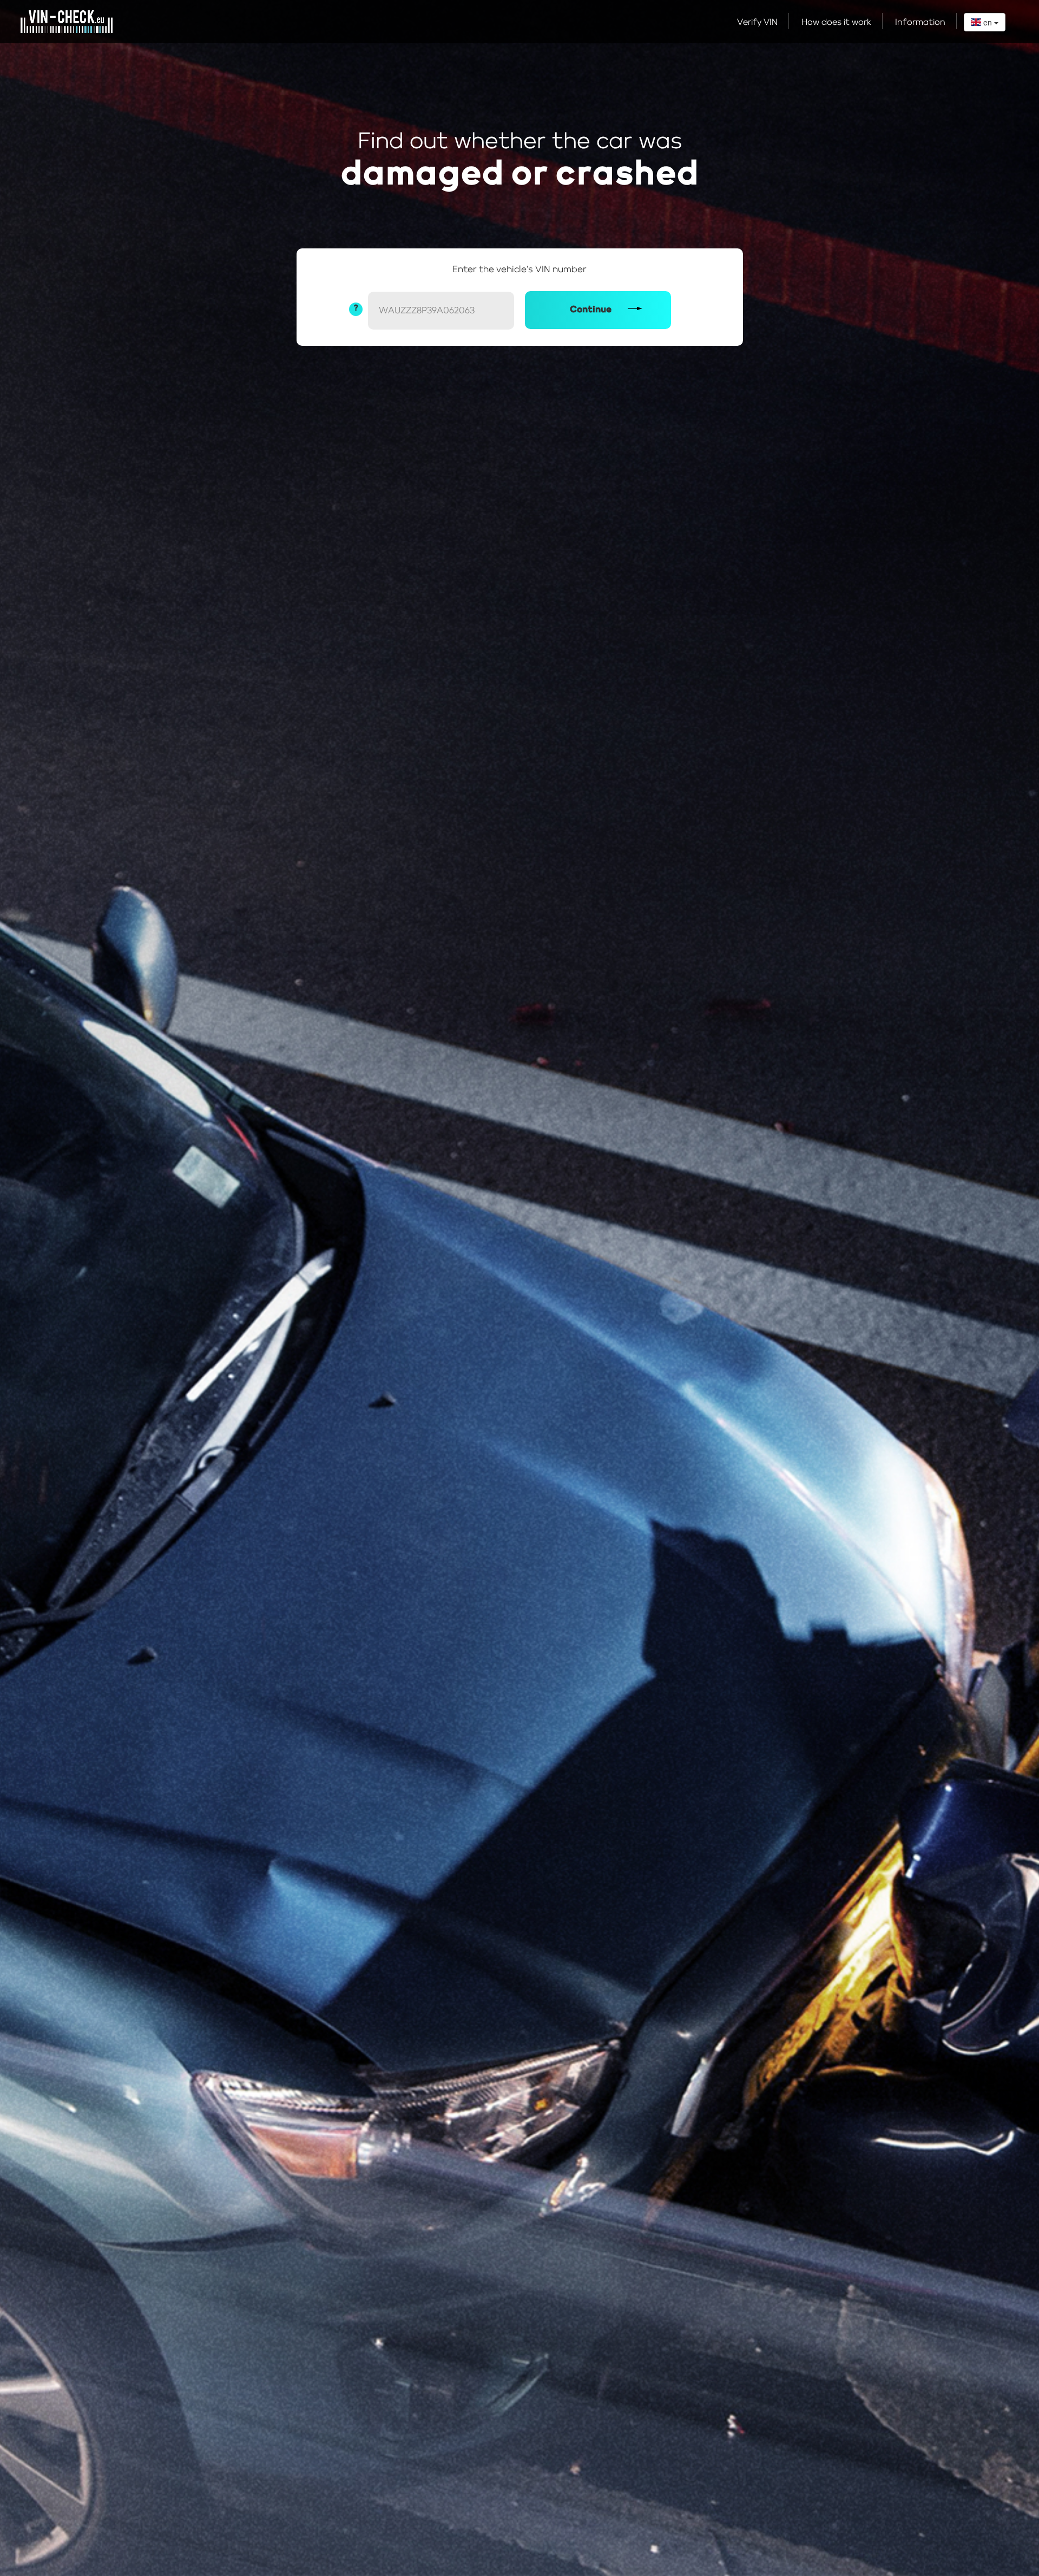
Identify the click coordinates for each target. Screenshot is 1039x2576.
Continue (591, 310)
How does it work (836, 23)
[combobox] (985, 22)
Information (920, 23)
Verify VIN (757, 23)
